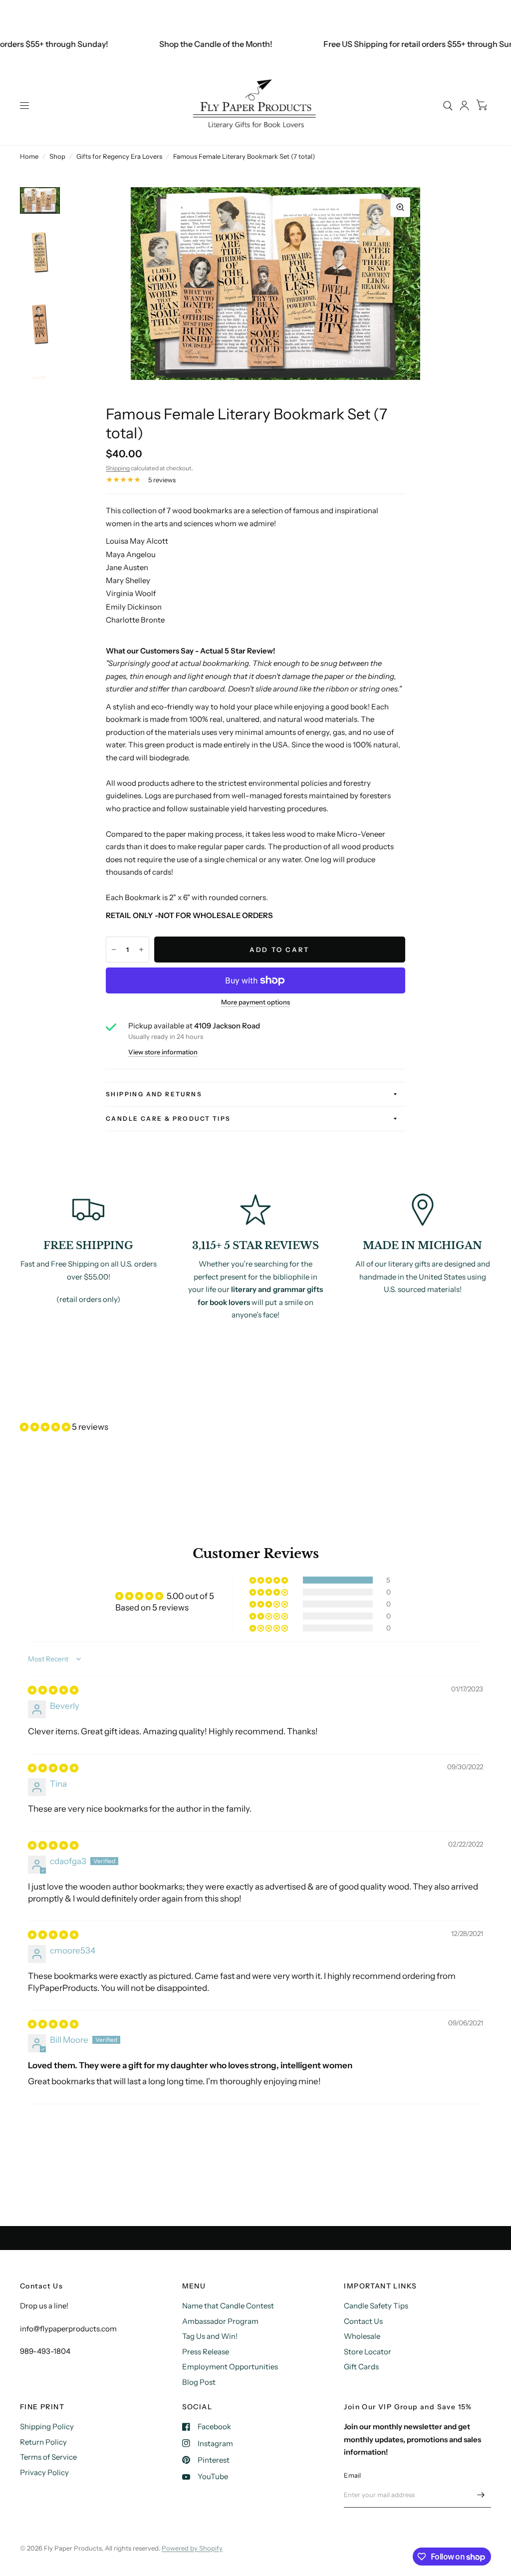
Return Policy (43, 2442)
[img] (53, 1690)
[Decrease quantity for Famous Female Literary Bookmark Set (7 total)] (114, 950)
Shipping (118, 468)
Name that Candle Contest (228, 2306)
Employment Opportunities (230, 2367)
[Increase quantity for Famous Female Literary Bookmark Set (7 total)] (141, 950)
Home (29, 156)
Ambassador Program (220, 2321)
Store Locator (368, 2352)
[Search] (448, 106)
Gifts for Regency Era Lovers (119, 156)
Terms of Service (48, 2457)
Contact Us (363, 2321)
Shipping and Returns (154, 1094)
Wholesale (362, 2336)
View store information (163, 1052)
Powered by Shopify (192, 2548)
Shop (57, 156)
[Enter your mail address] (481, 2495)
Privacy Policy (44, 2472)
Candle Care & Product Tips (168, 1119)
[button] (46, 1427)
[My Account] (464, 106)
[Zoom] (400, 207)
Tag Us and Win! (210, 2336)
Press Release (206, 2352)
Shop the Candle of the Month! (195, 44)
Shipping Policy (47, 2426)
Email (352, 2475)
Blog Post (199, 2382)
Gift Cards (361, 2367)
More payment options (255, 1002)
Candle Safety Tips (376, 2306)
